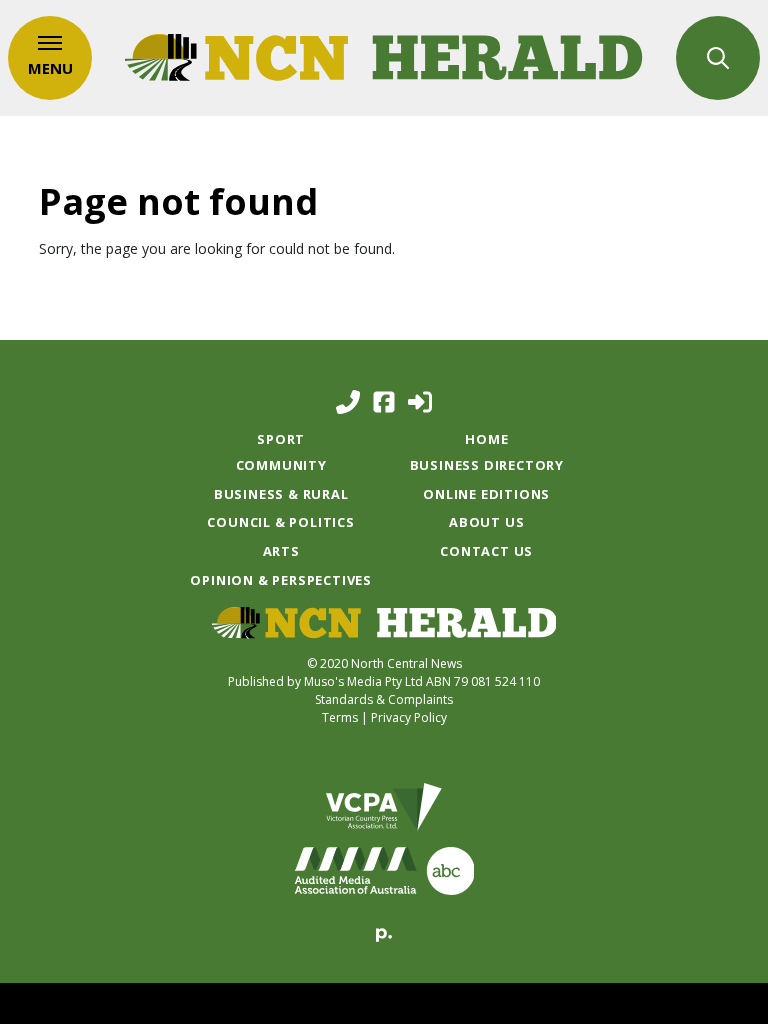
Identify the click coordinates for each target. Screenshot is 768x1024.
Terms (340, 717)
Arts (281, 551)
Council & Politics (280, 522)
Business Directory (487, 465)
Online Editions (486, 494)
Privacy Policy (409, 717)
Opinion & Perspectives (281, 580)
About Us (486, 522)
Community (281, 465)
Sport (281, 439)
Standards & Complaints (384, 699)
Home (486, 439)
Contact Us (486, 551)
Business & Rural (281, 494)
